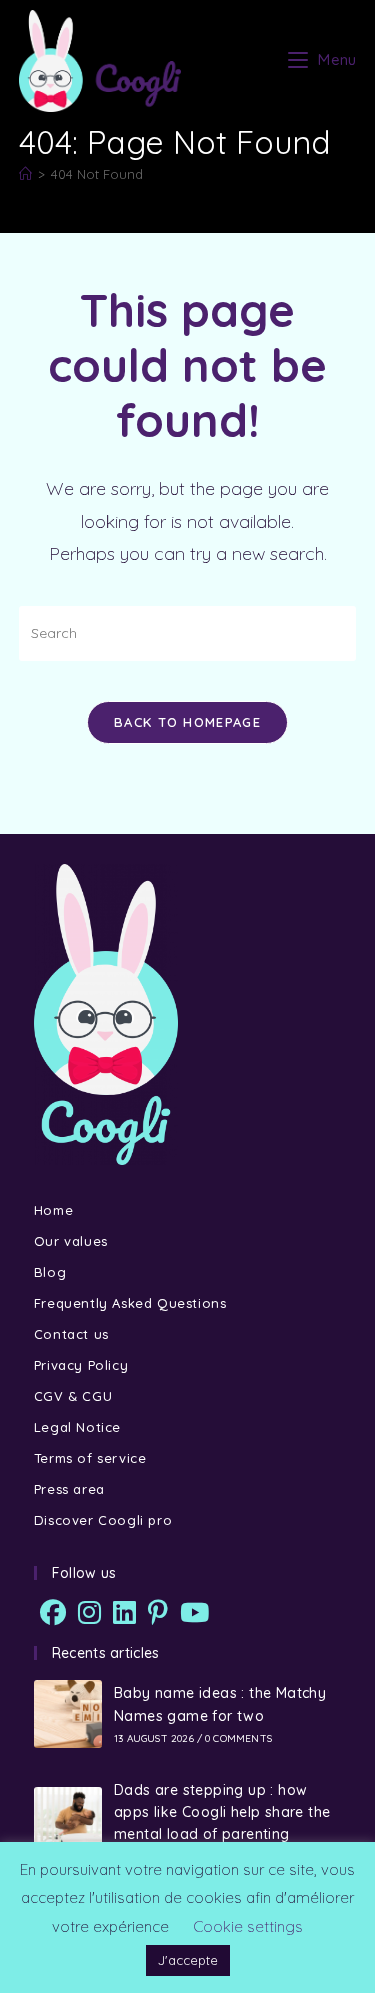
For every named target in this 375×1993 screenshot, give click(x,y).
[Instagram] (89, 1613)
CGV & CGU (73, 1396)
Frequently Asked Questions (130, 1303)
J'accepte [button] (188, 1960)
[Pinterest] (158, 1613)
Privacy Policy (81, 1365)
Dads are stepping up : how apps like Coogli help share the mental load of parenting (222, 1812)
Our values (71, 1241)
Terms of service (90, 1458)
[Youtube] (194, 1613)
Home (53, 1210)
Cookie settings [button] (248, 1926)
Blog (50, 1272)
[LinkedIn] (124, 1613)
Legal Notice (77, 1427)
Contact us (71, 1334)
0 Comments (238, 1738)
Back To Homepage (187, 722)
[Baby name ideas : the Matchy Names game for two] (68, 1714)
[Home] (25, 174)
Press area (69, 1489)
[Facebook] (53, 1613)
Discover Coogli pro (103, 1520)
